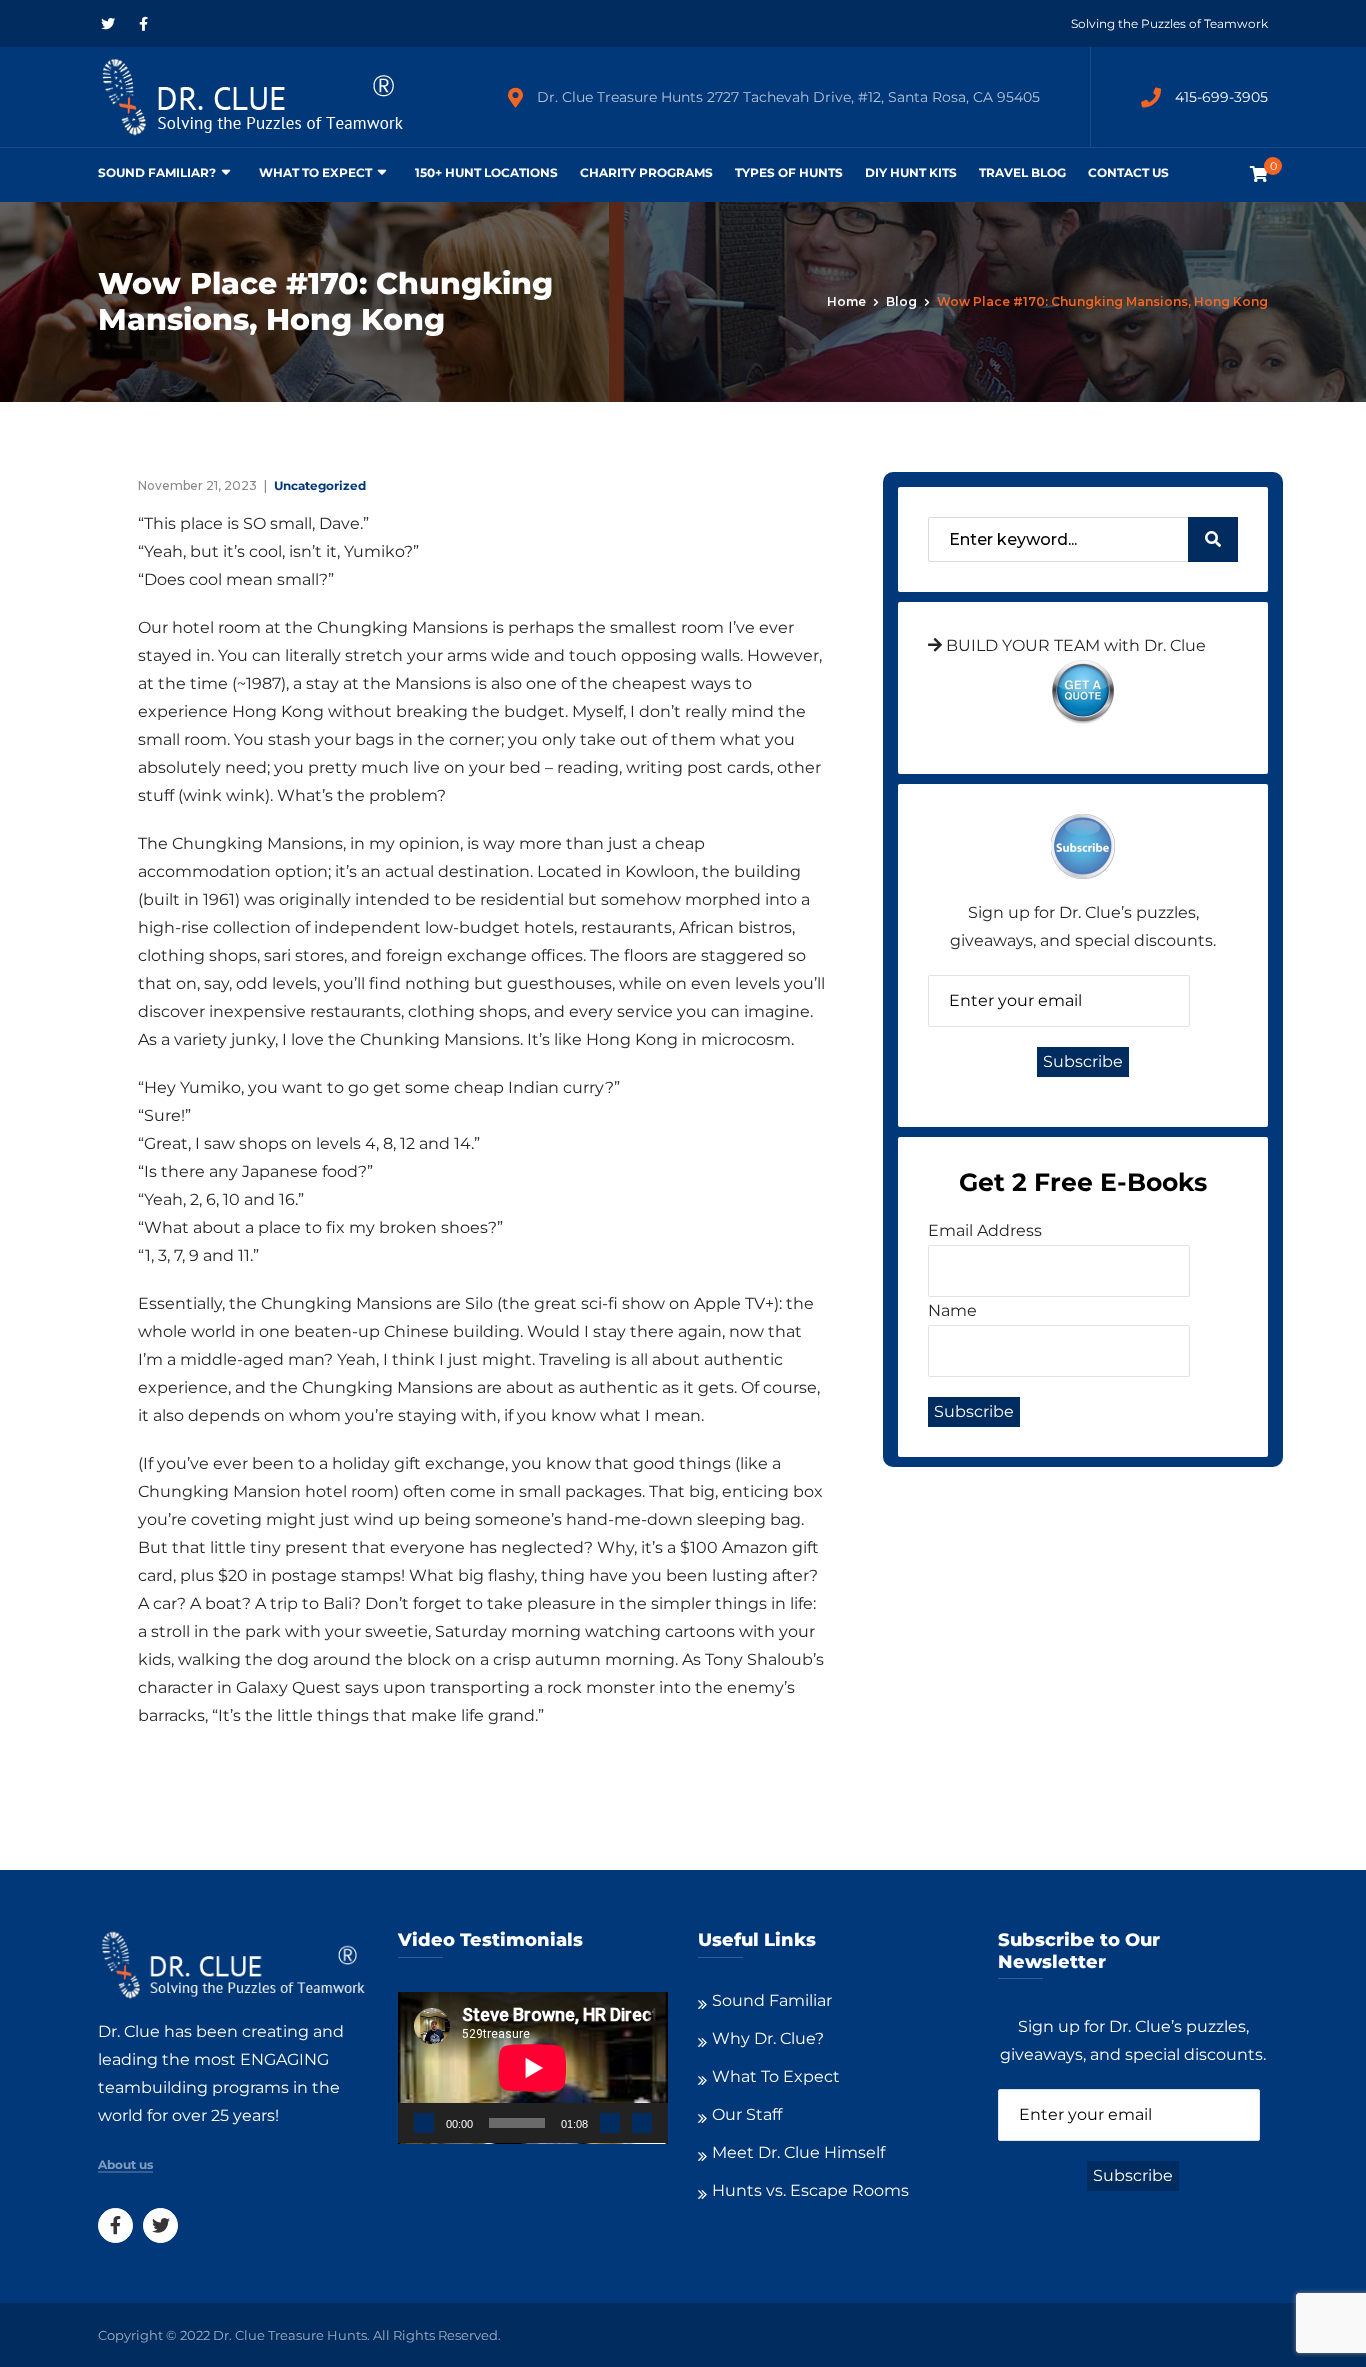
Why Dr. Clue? (768, 2038)
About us (125, 2165)
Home (846, 301)
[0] (1259, 174)
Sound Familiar (772, 2000)
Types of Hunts (789, 172)
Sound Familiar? (157, 172)
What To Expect (315, 172)
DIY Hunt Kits (911, 172)
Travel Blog (1022, 172)
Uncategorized (320, 485)
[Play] (424, 2123)
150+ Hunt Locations (486, 172)
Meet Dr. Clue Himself (798, 2152)
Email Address (985, 1230)
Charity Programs (646, 172)
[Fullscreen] (642, 2123)
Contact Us (1128, 172)
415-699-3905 (1221, 97)
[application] (533, 2068)
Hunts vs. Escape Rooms (810, 2190)
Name (952, 1310)
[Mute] (610, 2123)
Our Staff (747, 2114)
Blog (901, 301)
